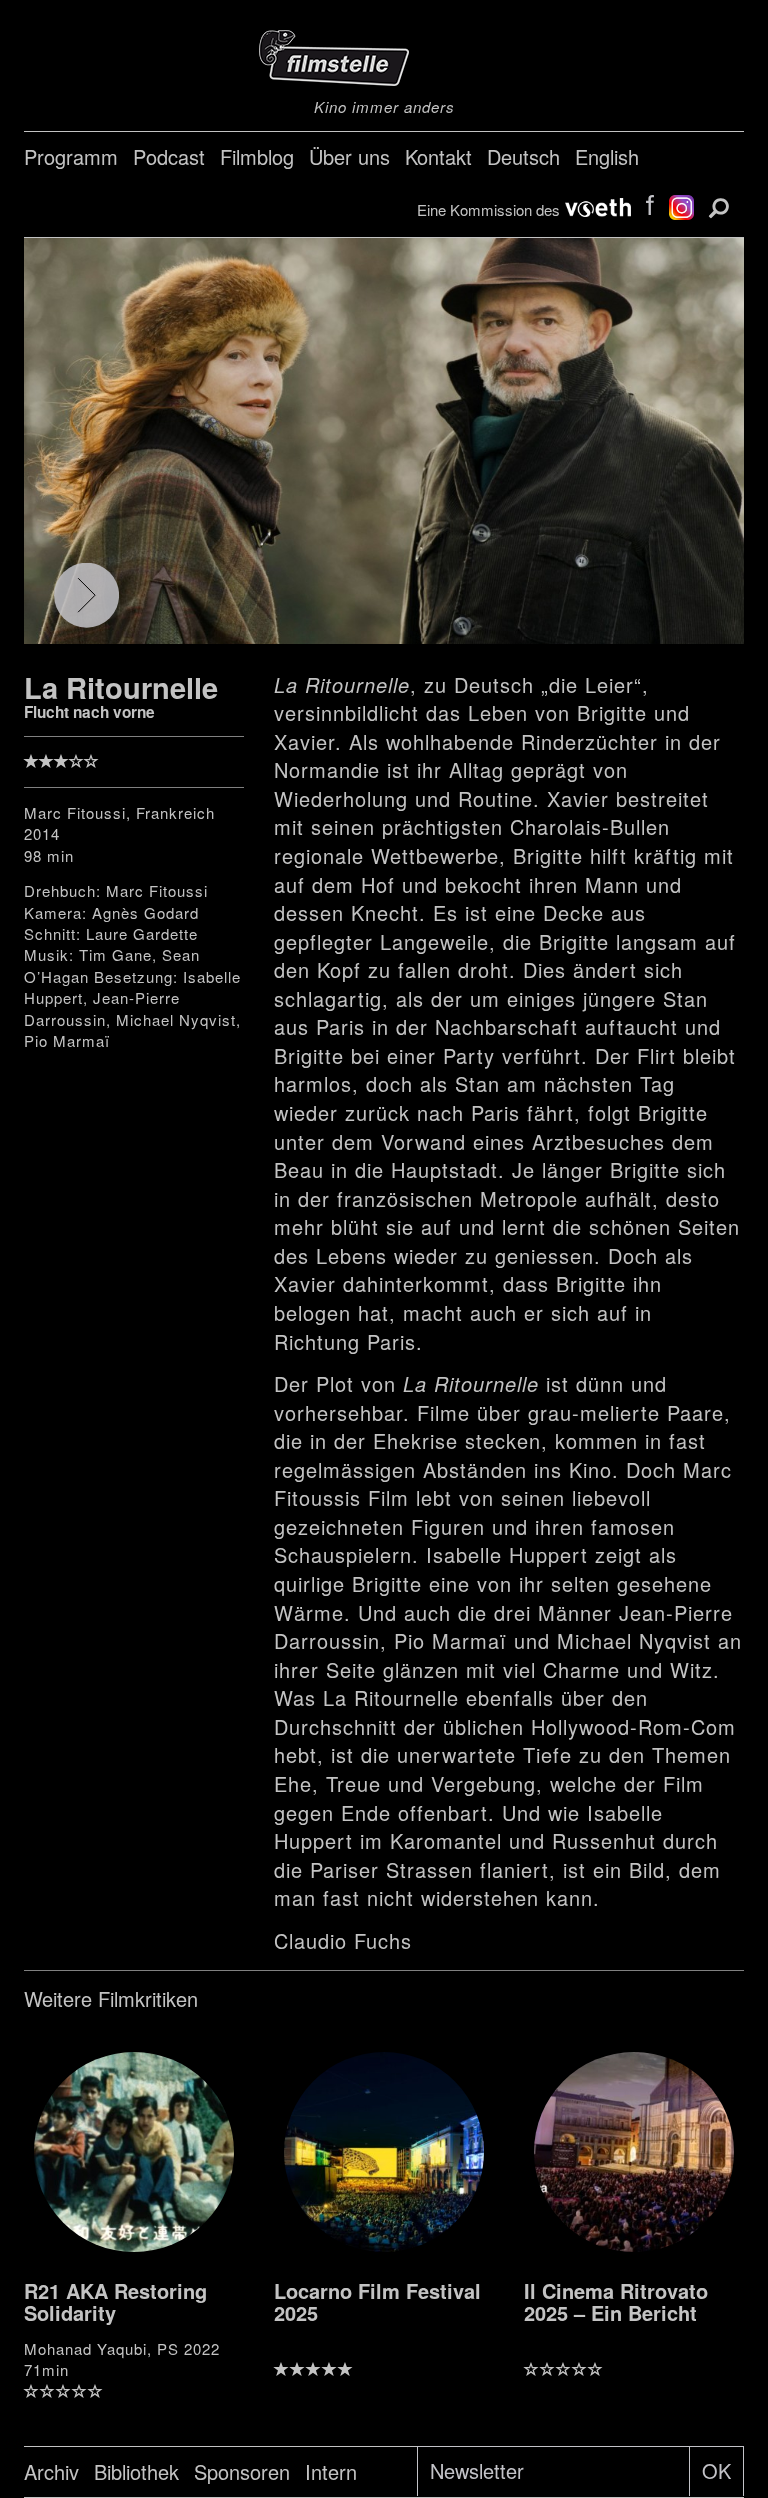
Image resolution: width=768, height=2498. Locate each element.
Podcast (169, 156)
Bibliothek (136, 2471)
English (607, 156)
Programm (71, 156)
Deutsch (523, 156)
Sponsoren (242, 2471)
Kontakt (438, 156)
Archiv (51, 2471)
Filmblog (257, 156)
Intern (331, 2471)
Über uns (349, 156)
